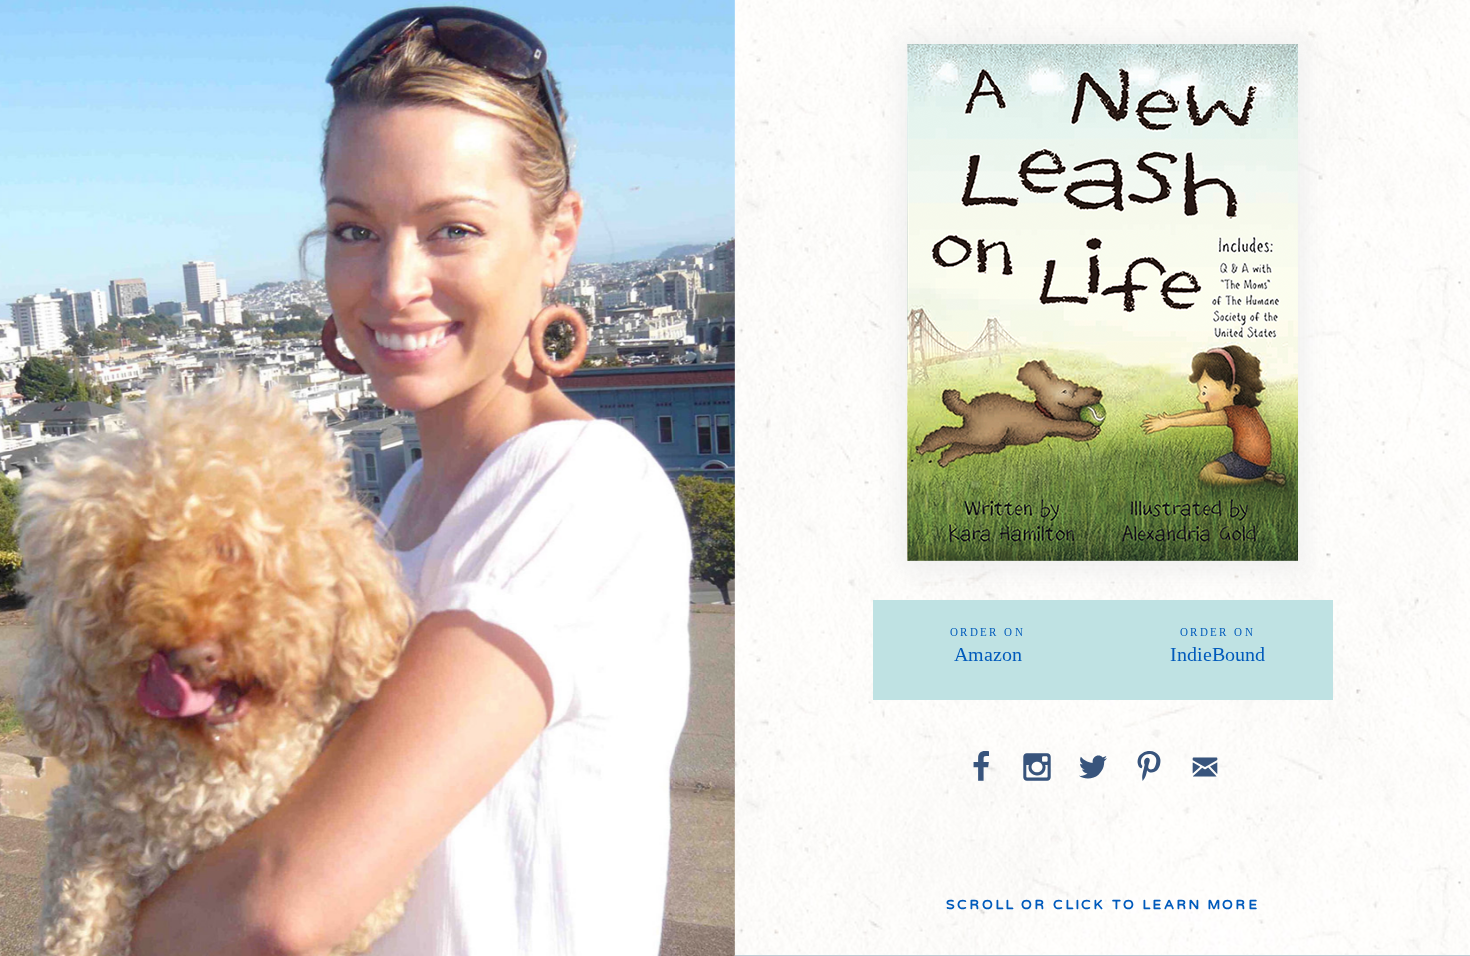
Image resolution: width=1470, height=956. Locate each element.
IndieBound (1217, 645)
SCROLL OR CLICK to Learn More (1102, 905)
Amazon (987, 645)
